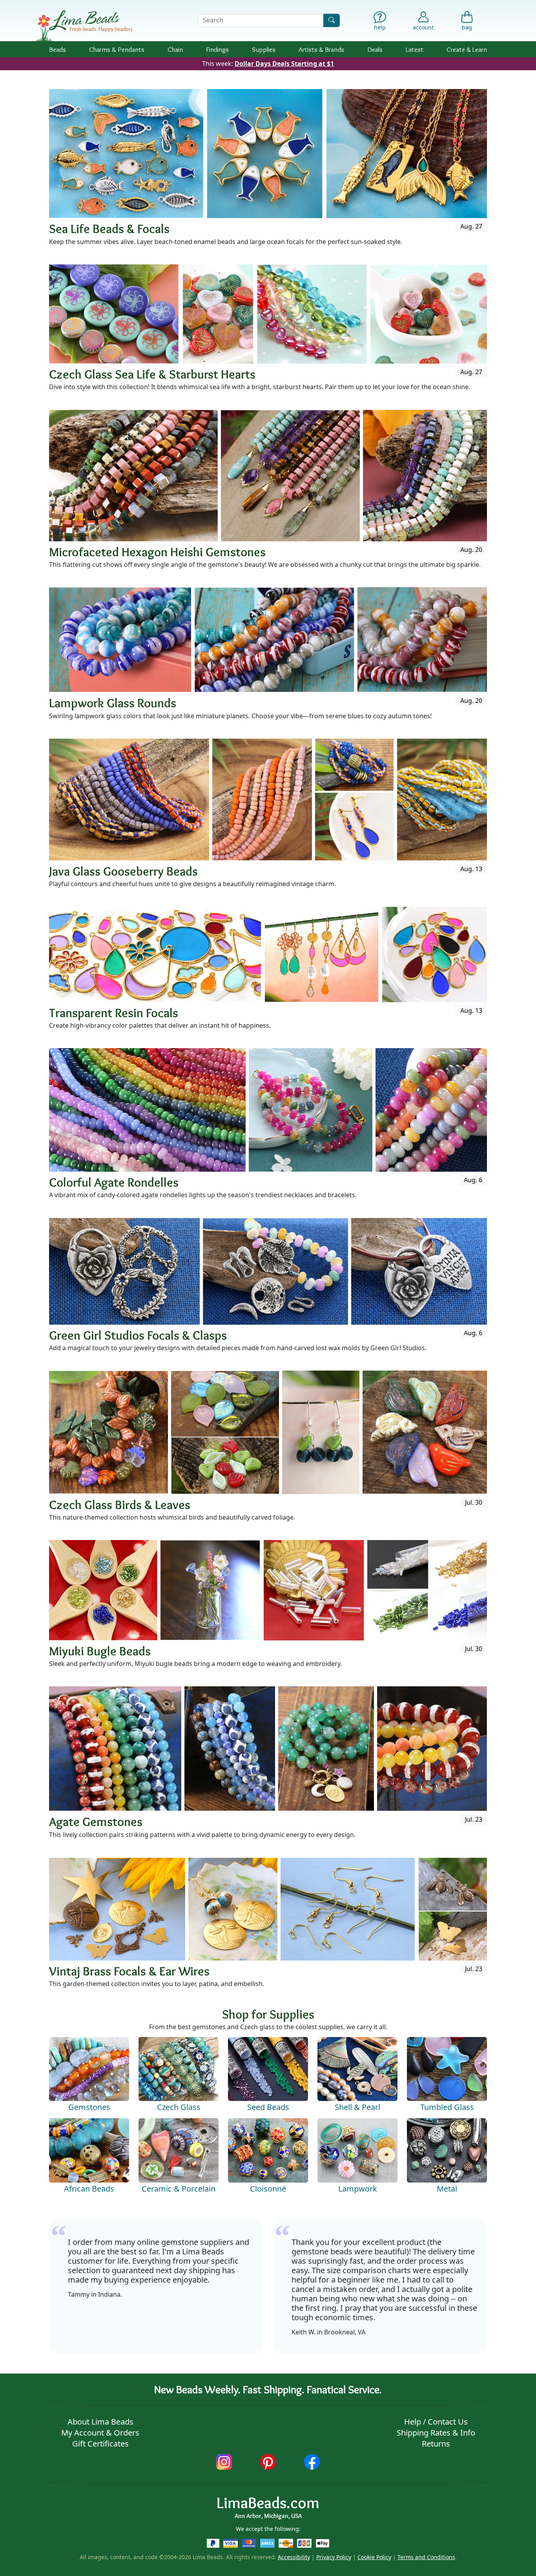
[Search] (332, 20)
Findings (217, 49)
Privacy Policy (334, 2557)
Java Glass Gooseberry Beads (123, 871)
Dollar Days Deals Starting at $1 (284, 64)
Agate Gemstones (96, 1821)
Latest (415, 49)
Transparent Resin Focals (114, 1013)
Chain (175, 49)
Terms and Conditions (426, 2557)
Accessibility (294, 2557)
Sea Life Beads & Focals (109, 228)
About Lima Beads (100, 2422)
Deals (375, 49)
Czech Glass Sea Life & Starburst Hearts (152, 374)
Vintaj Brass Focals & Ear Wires (129, 1971)
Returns (436, 2444)
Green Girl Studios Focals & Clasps (138, 1335)
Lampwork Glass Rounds (113, 703)
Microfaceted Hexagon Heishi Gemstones (157, 552)
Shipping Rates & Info (436, 2433)
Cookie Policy (374, 2557)
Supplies (264, 49)
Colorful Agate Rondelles (114, 1182)
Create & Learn (467, 49)
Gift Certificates (100, 2444)
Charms (117, 49)
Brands (321, 49)
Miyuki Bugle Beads (100, 1651)
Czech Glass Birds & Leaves (120, 1505)
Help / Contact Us (436, 2422)
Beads (57, 49)
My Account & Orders (100, 2433)
